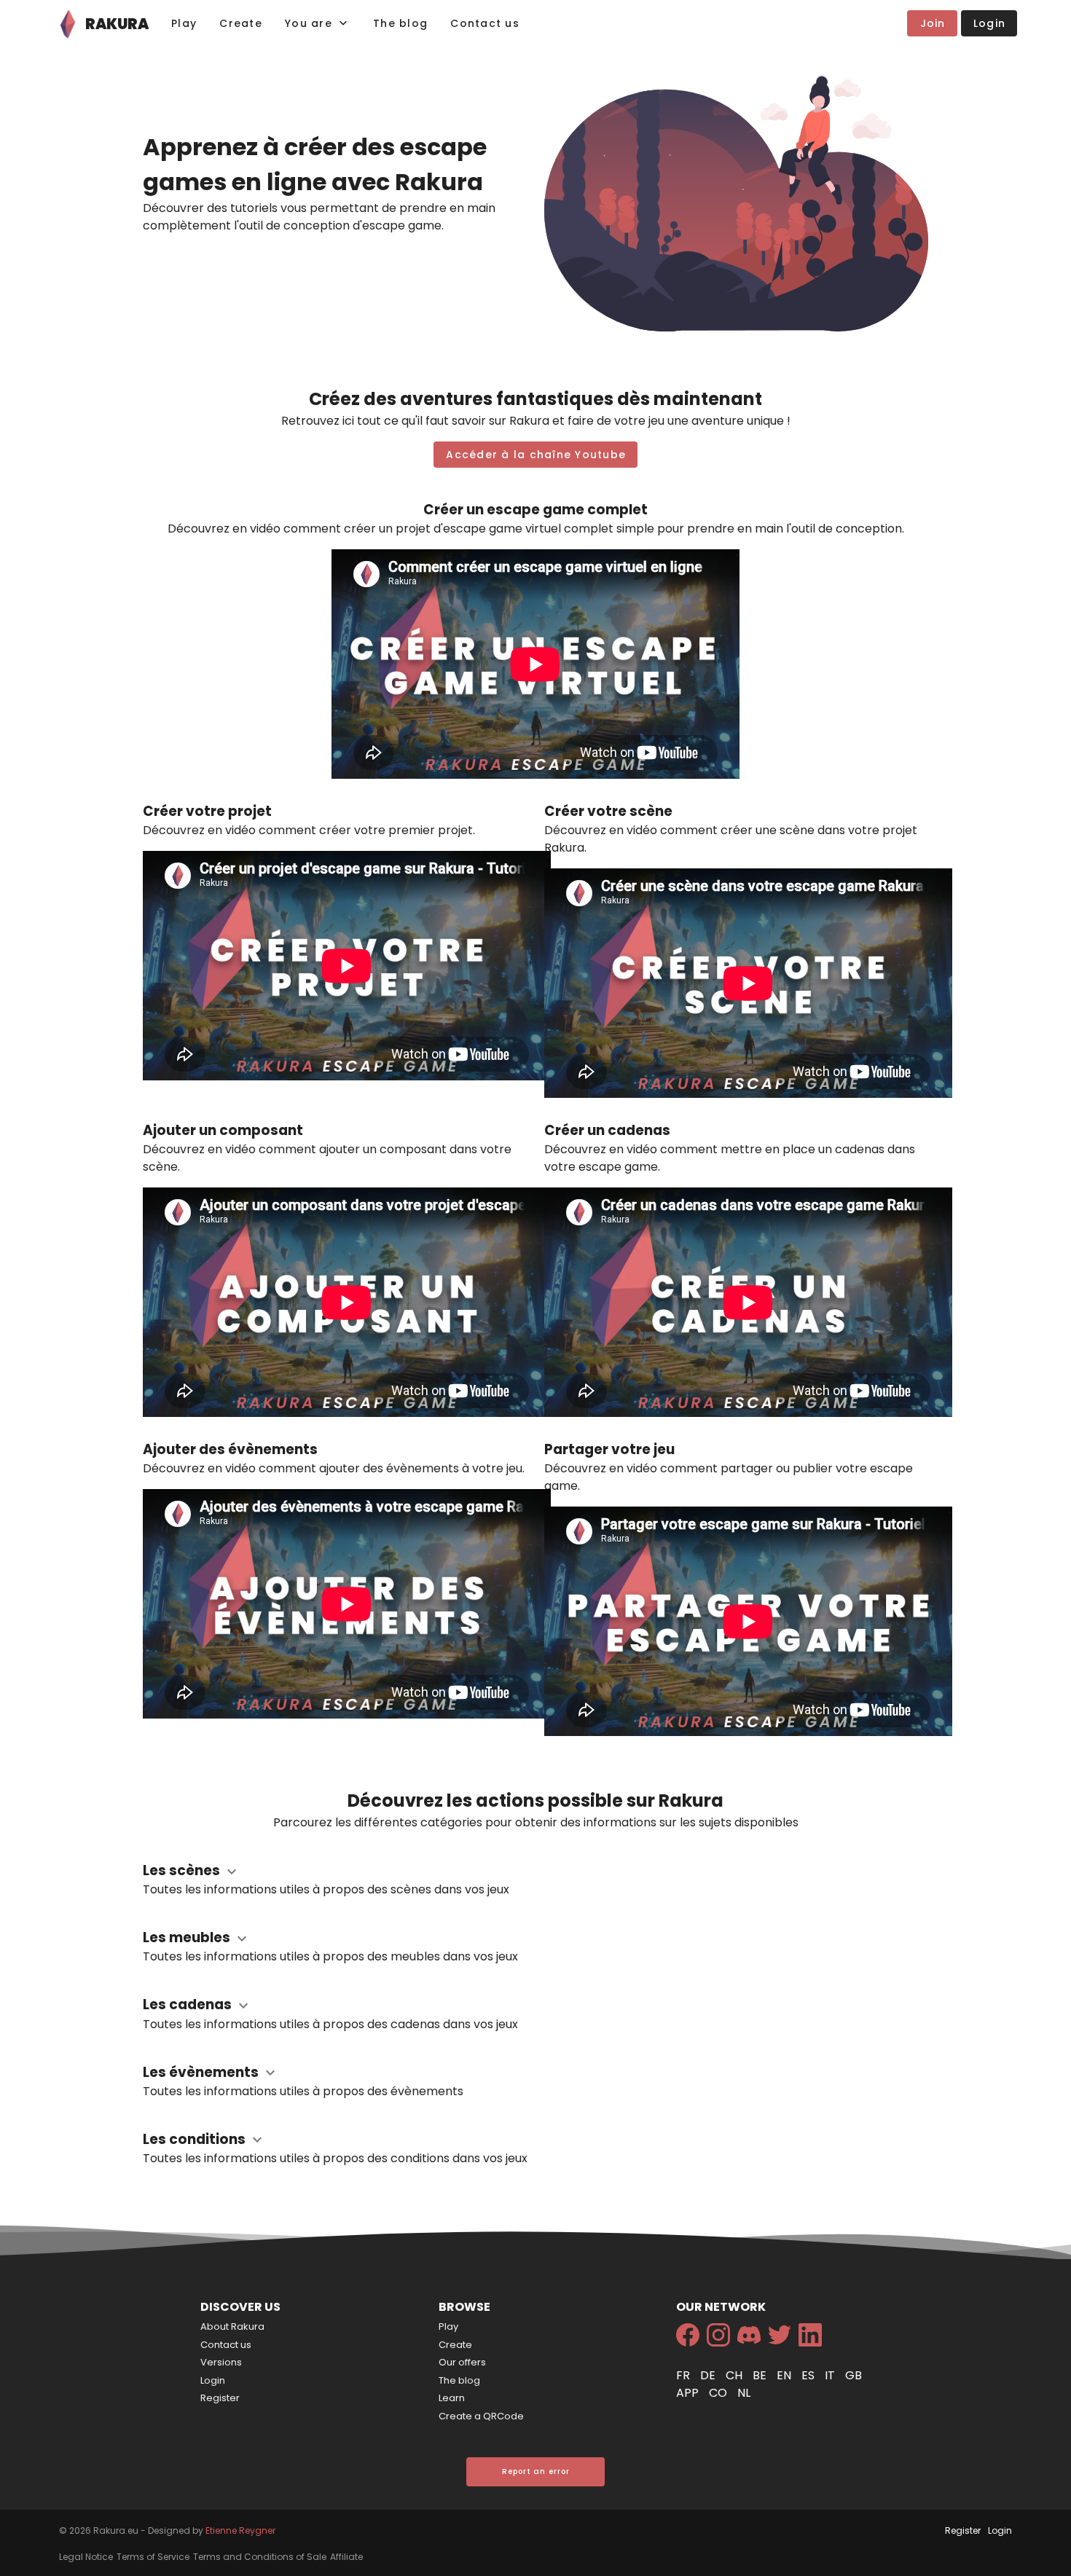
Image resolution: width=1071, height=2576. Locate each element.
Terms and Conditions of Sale (260, 2557)
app (689, 2393)
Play (448, 2326)
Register (220, 2398)
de (709, 2375)
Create (455, 2345)
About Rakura (232, 2326)
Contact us (226, 2345)
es (809, 2375)
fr (684, 2375)
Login (213, 2380)
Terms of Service (153, 2557)
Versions (221, 2362)
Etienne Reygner (240, 2530)
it (831, 2375)
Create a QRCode (481, 2416)
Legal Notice (86, 2557)
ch (735, 2375)
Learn (452, 2398)
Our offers (462, 2362)
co (719, 2393)
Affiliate (346, 2557)
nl (744, 2393)
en (785, 2375)
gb (854, 2375)
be (761, 2375)
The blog (459, 2380)
